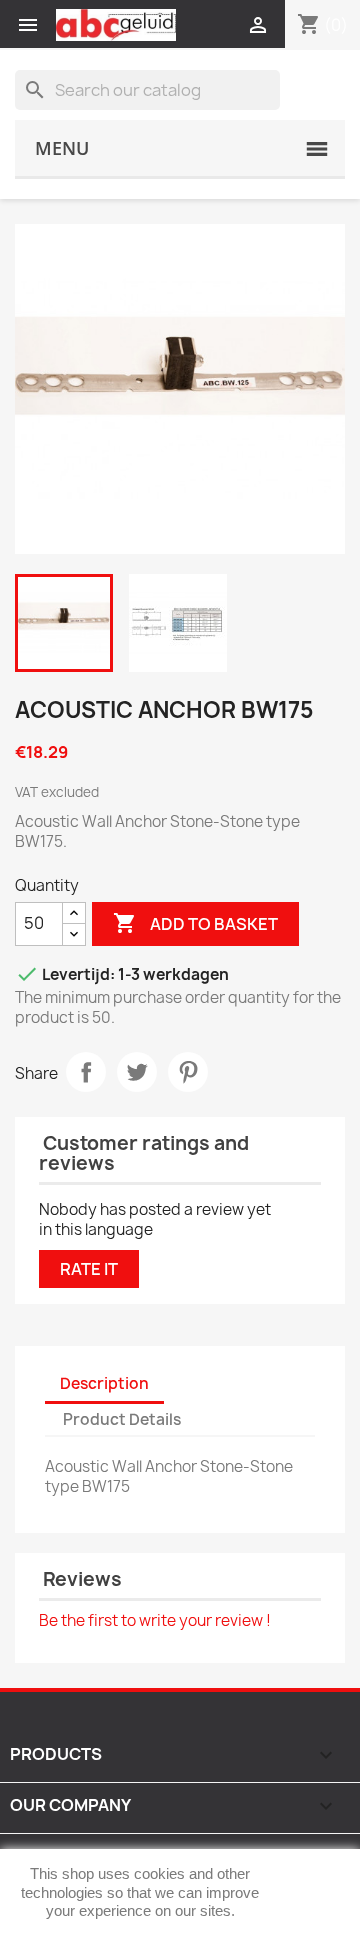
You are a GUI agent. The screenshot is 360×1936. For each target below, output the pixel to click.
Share (86, 1072)
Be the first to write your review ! (155, 1620)
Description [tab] (104, 1383)
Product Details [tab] (122, 1419)
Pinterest (188, 1072)
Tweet (137, 1072)
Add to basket (195, 923)
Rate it (89, 1269)
